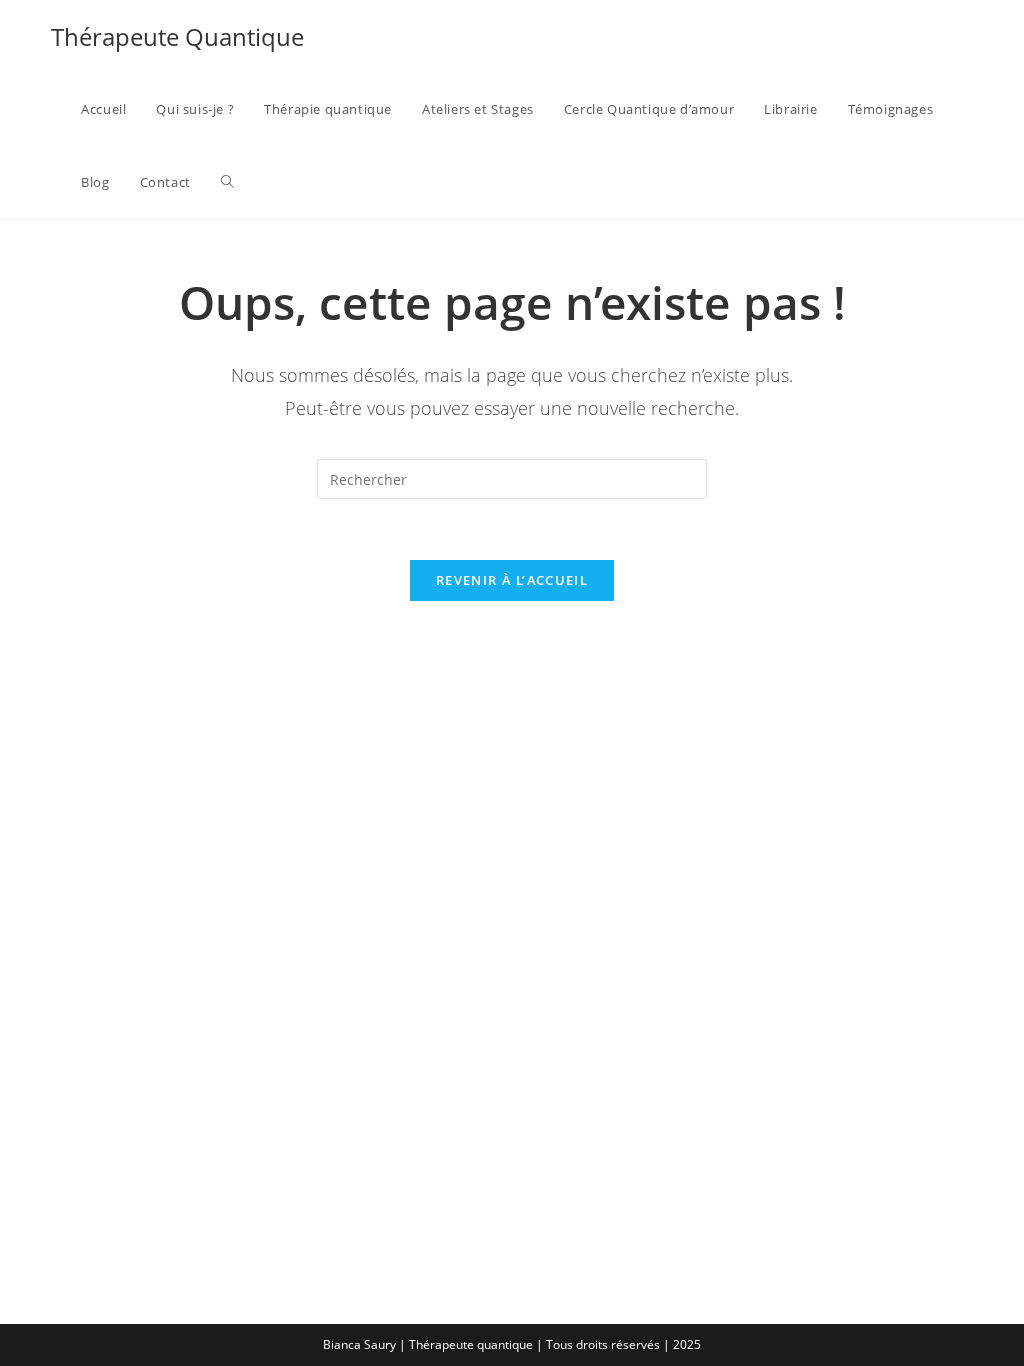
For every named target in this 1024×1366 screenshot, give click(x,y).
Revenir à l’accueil (512, 580)
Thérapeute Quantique (177, 36)
